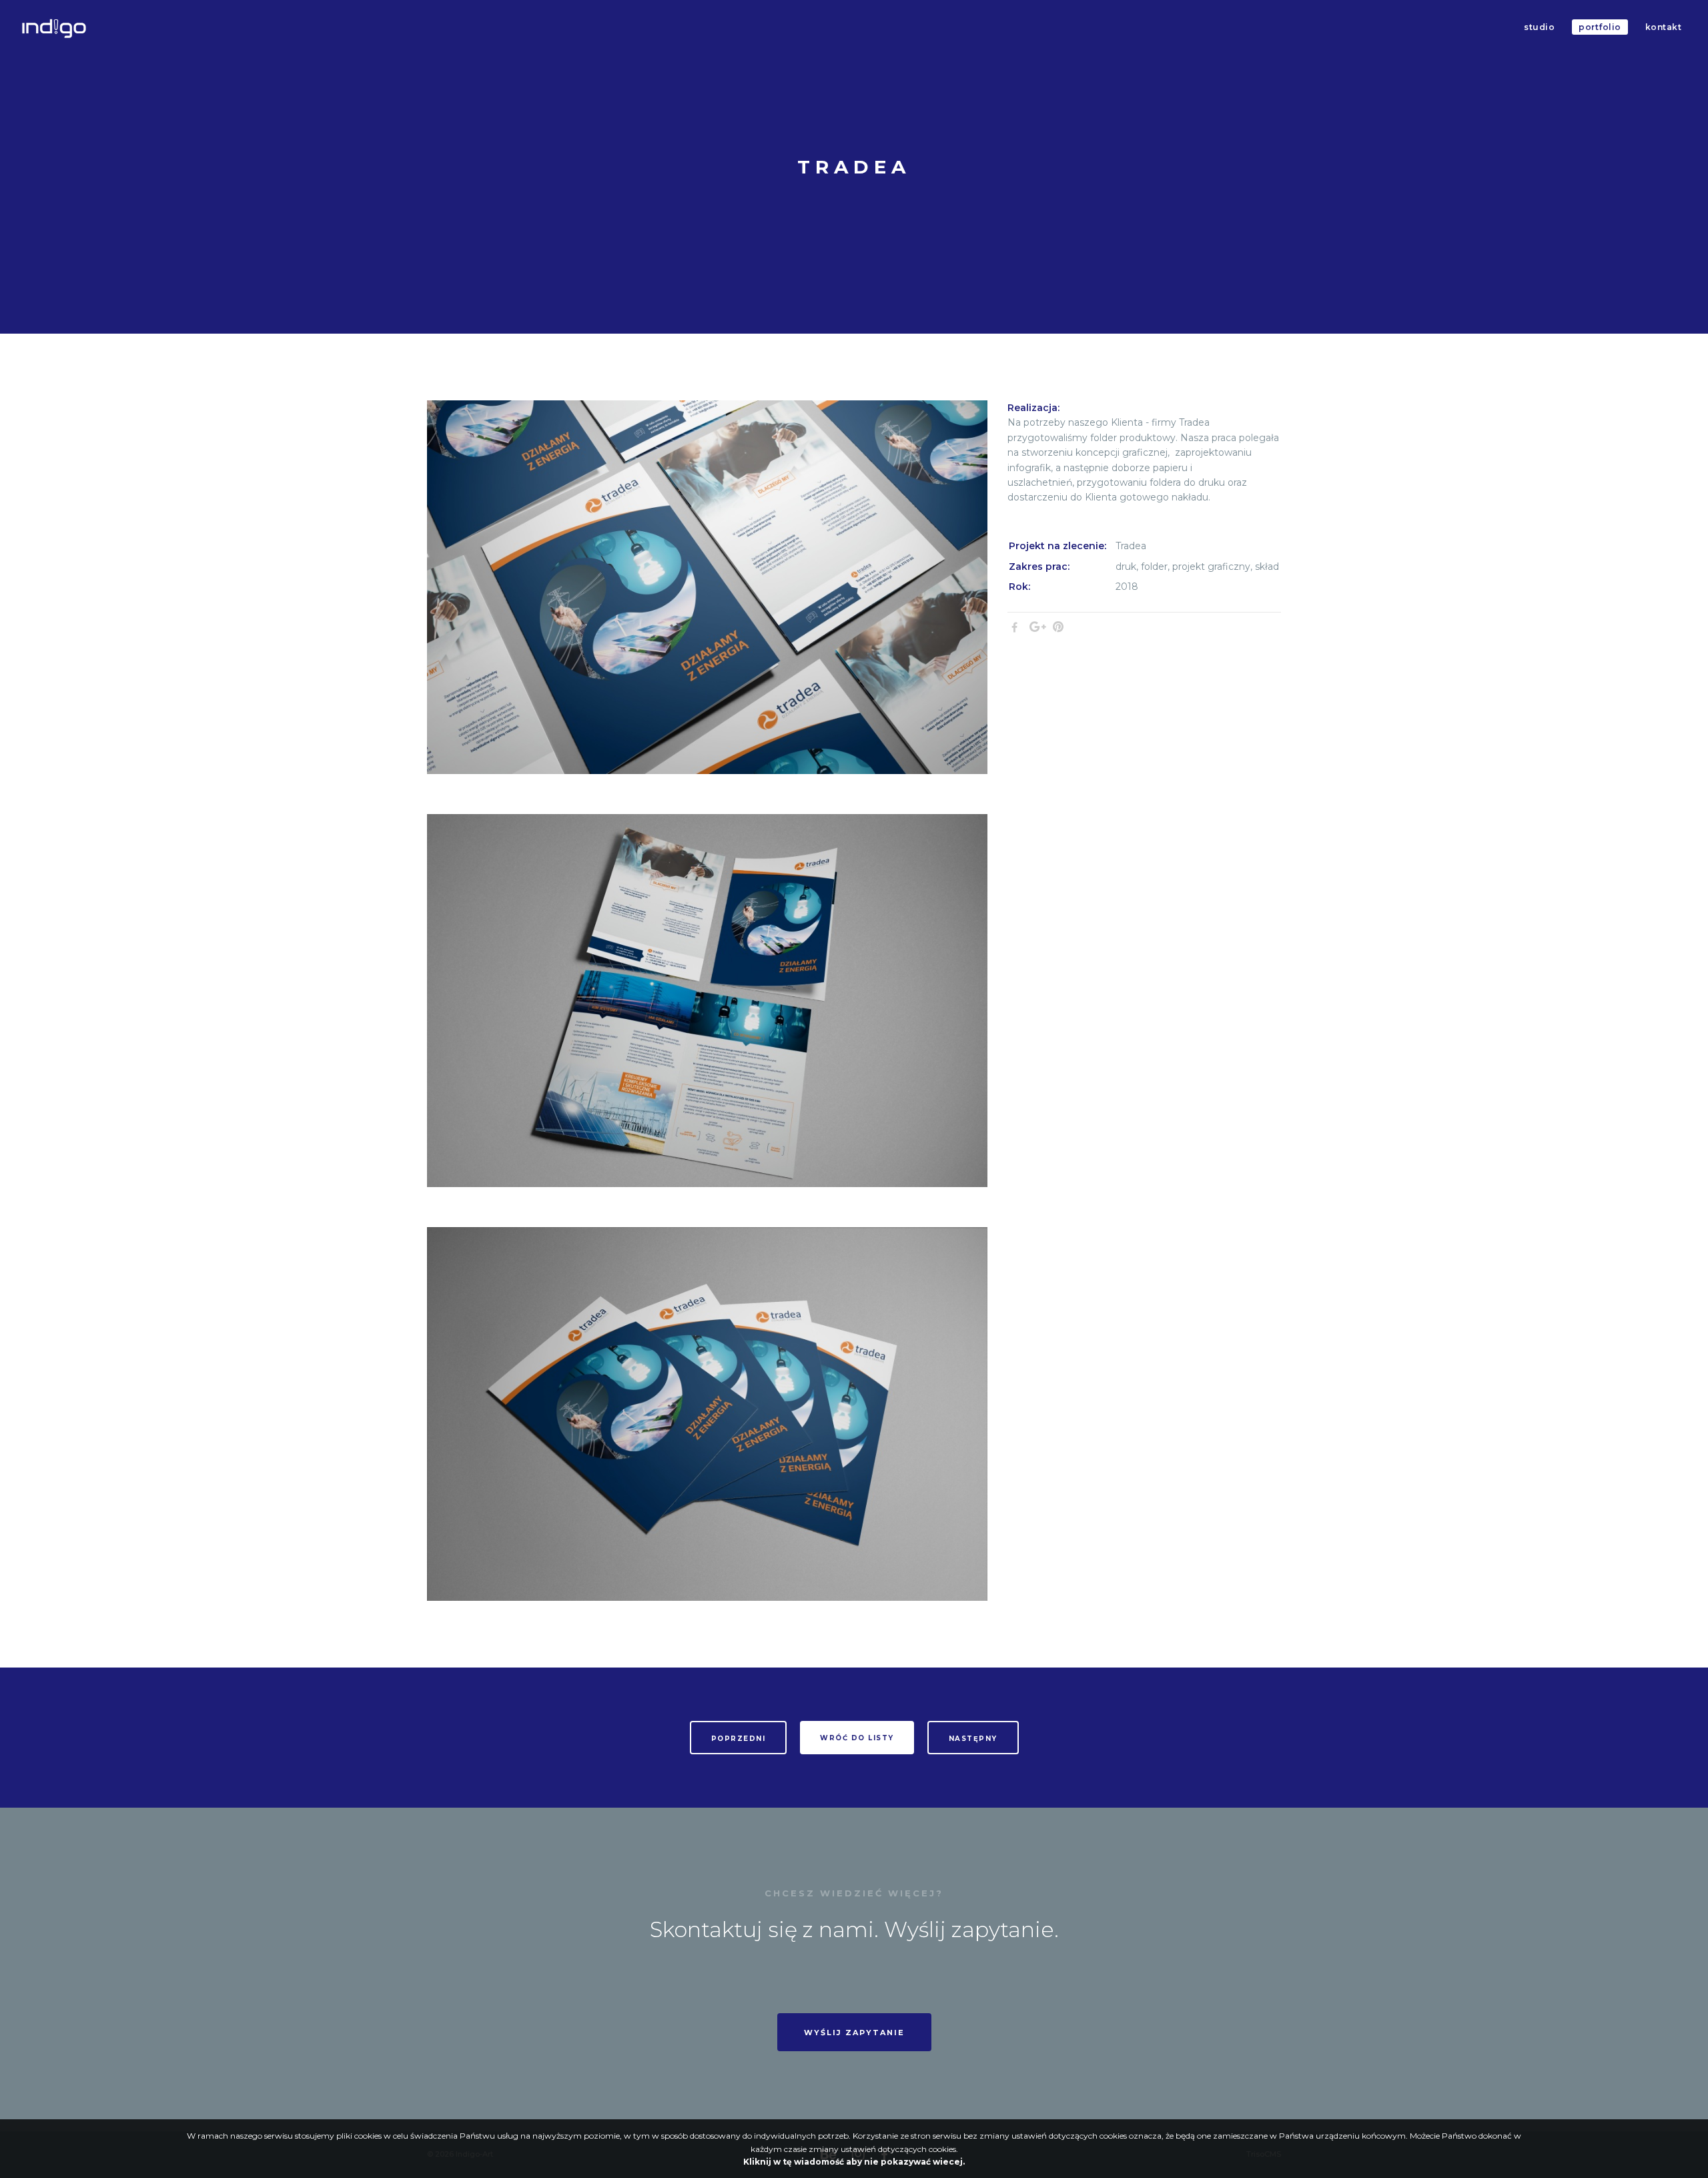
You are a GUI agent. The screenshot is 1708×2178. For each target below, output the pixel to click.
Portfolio (1600, 27)
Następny (973, 1739)
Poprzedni (739, 1739)
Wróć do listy (857, 1738)
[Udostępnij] (1014, 627)
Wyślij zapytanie (854, 2033)
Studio (1539, 27)
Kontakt (1664, 27)
